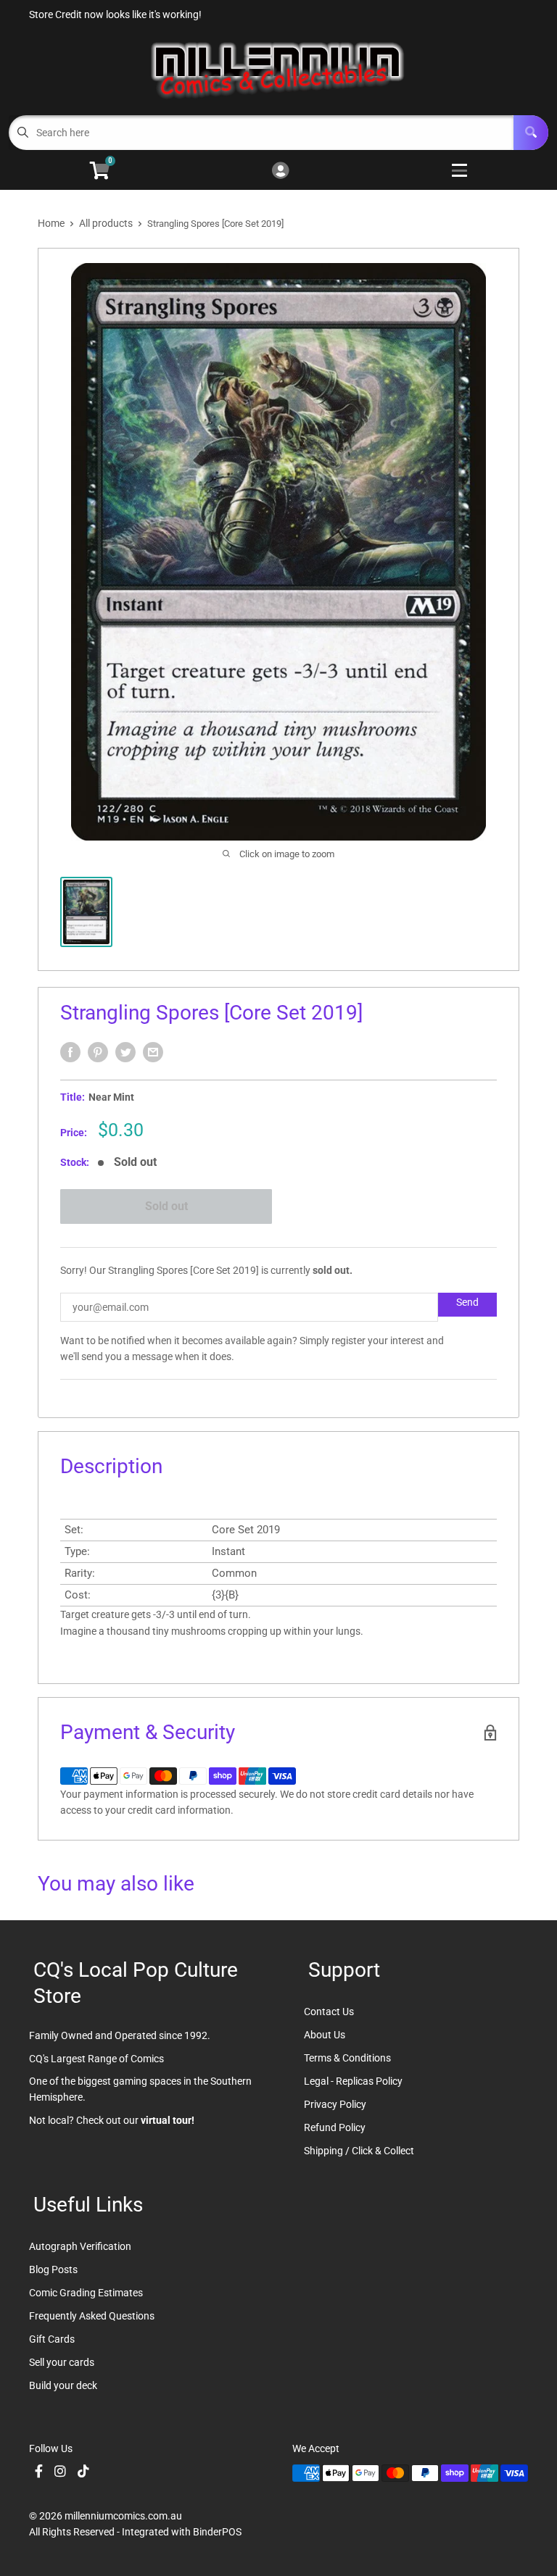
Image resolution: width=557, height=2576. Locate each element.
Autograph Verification (80, 2246)
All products (106, 223)
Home (51, 223)
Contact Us (329, 2012)
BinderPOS (217, 2532)
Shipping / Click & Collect (359, 2151)
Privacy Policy (335, 2104)
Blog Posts (53, 2269)
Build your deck (63, 2385)
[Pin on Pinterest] (98, 1052)
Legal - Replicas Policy (353, 2081)
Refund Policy (335, 2127)
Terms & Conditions (347, 2058)
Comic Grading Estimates (86, 2293)
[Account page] (280, 171)
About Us (325, 2035)
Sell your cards (62, 2362)
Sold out (166, 1206)
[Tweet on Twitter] (125, 1052)
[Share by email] (153, 1052)
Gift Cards (52, 2339)
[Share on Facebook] (70, 1052)
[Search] (531, 133)
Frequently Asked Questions (92, 2316)
